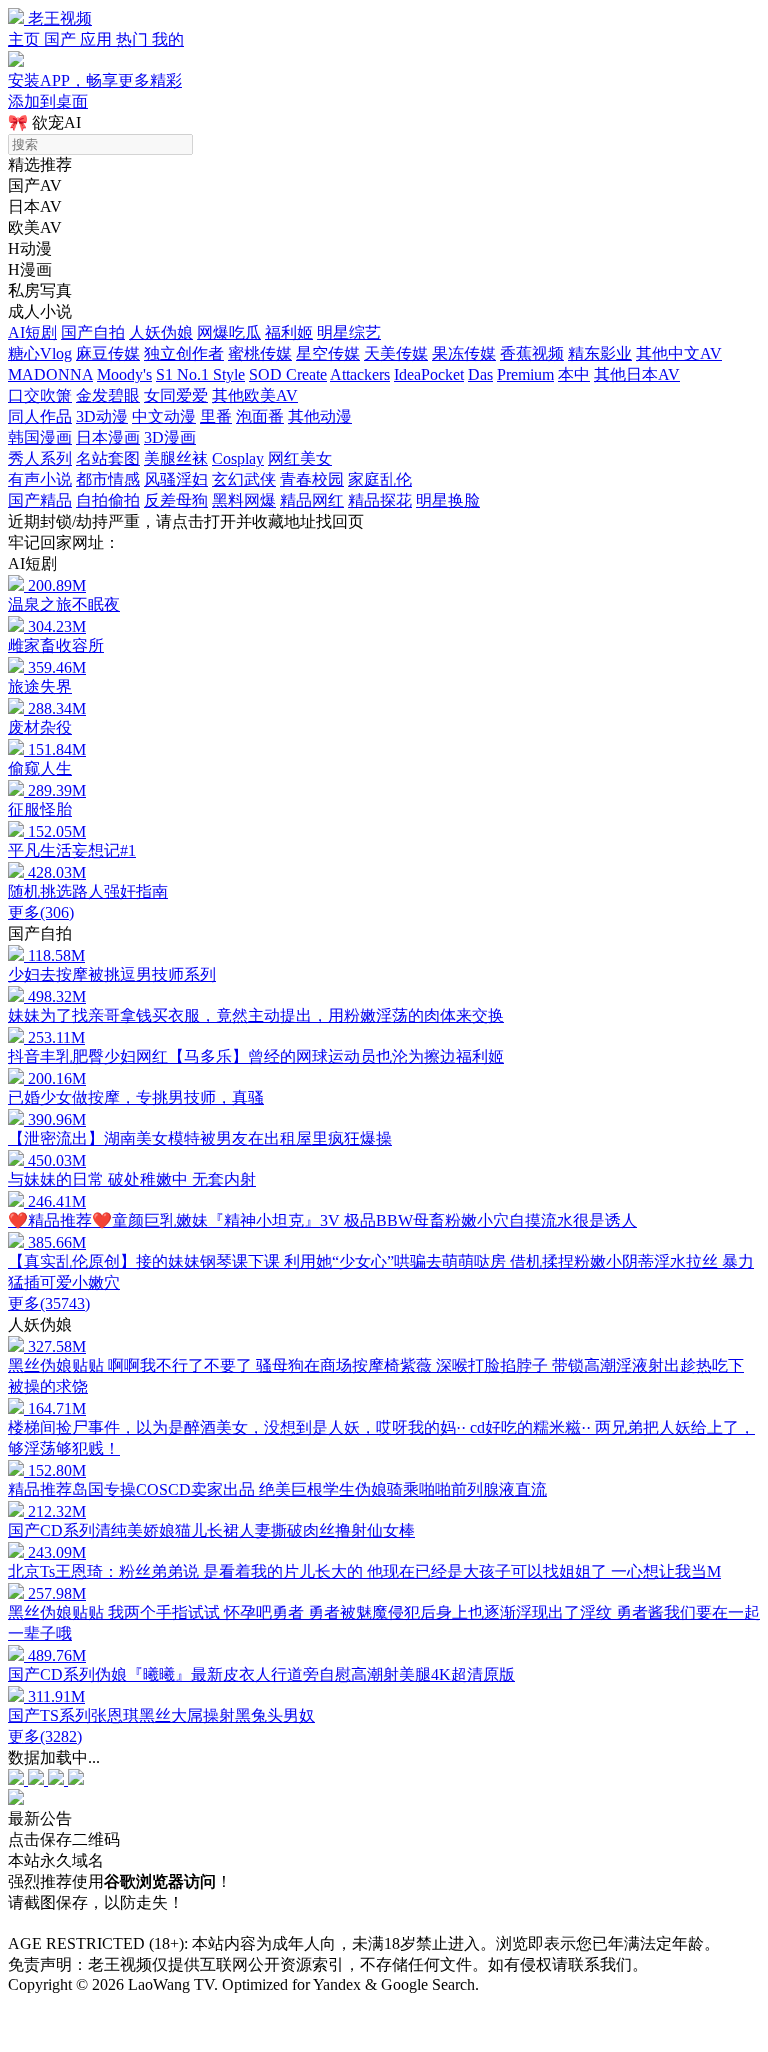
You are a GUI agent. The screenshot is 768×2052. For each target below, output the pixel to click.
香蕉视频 (532, 353)
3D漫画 (170, 437)
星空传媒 (328, 353)
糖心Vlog (40, 353)
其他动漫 (320, 416)
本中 (574, 374)
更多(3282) (45, 1736)
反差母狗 (176, 500)
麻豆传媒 (108, 353)
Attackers (360, 374)
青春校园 (312, 479)
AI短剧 (32, 332)
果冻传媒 (464, 353)
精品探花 (380, 500)
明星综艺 (349, 332)
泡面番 (260, 416)
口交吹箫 (40, 395)
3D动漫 (102, 416)
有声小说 (40, 479)
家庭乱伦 (380, 479)
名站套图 (108, 458)
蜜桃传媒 (260, 353)
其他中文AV (679, 353)
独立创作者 (184, 353)
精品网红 (312, 500)
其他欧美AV (255, 395)
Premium (525, 374)
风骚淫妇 (176, 479)
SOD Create (288, 374)
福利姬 (289, 332)
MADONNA (50, 374)
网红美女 (300, 458)
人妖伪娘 (161, 332)
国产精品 (40, 500)
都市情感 (108, 479)
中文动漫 (164, 416)
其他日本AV (637, 374)
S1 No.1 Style (200, 374)
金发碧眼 (108, 395)
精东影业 (600, 353)
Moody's (124, 374)
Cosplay (238, 458)
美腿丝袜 (176, 458)
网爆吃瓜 (229, 332)
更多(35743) (49, 1303)
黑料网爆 (244, 500)
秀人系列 (40, 458)
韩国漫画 (40, 437)
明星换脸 (448, 500)
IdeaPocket (429, 374)
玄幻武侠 (244, 479)
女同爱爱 (176, 395)
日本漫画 (108, 437)
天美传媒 (396, 353)
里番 (216, 416)
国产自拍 (93, 332)
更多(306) (41, 912)
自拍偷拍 (108, 500)
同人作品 (40, 416)
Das (480, 374)
